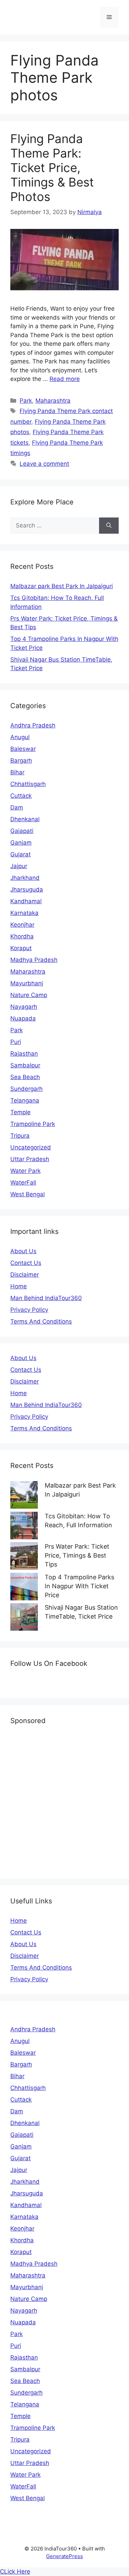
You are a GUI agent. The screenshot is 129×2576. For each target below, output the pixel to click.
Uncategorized (31, 1147)
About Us (23, 1251)
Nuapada (23, 1018)
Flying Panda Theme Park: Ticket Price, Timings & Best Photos (52, 168)
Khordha (22, 936)
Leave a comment (44, 464)
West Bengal (28, 1194)
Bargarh (21, 761)
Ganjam (21, 843)
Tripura (20, 1136)
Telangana (25, 1100)
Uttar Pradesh (30, 1159)
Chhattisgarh (28, 784)
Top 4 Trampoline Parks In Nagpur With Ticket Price (79, 1586)
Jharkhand (25, 878)
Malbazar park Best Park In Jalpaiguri (62, 586)
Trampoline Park (33, 1124)
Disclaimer (25, 1275)
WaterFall (23, 1183)
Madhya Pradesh (34, 960)
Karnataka (24, 913)
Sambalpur (25, 1065)
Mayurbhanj (27, 983)
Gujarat (20, 854)
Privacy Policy (29, 1310)
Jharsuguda (27, 889)
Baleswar (23, 749)
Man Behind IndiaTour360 (46, 1298)
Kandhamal (26, 901)
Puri (16, 1042)
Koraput (21, 948)
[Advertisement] (64, 1801)
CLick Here (15, 2572)
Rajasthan (24, 1054)
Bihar (17, 772)
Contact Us (26, 1263)
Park (26, 401)
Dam (17, 807)
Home (19, 1286)
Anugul (20, 737)
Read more (65, 379)
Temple (20, 1112)
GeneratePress (64, 2556)
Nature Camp (29, 995)
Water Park (25, 1171)
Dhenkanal (25, 819)
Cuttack (21, 796)
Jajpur (19, 866)
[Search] (109, 526)
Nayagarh (24, 1007)
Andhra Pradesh (33, 725)
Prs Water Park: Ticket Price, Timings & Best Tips (77, 1555)
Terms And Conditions (41, 1321)
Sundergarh (26, 1089)
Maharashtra (53, 401)
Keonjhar (22, 925)
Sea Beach (25, 1077)
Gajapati (22, 831)
